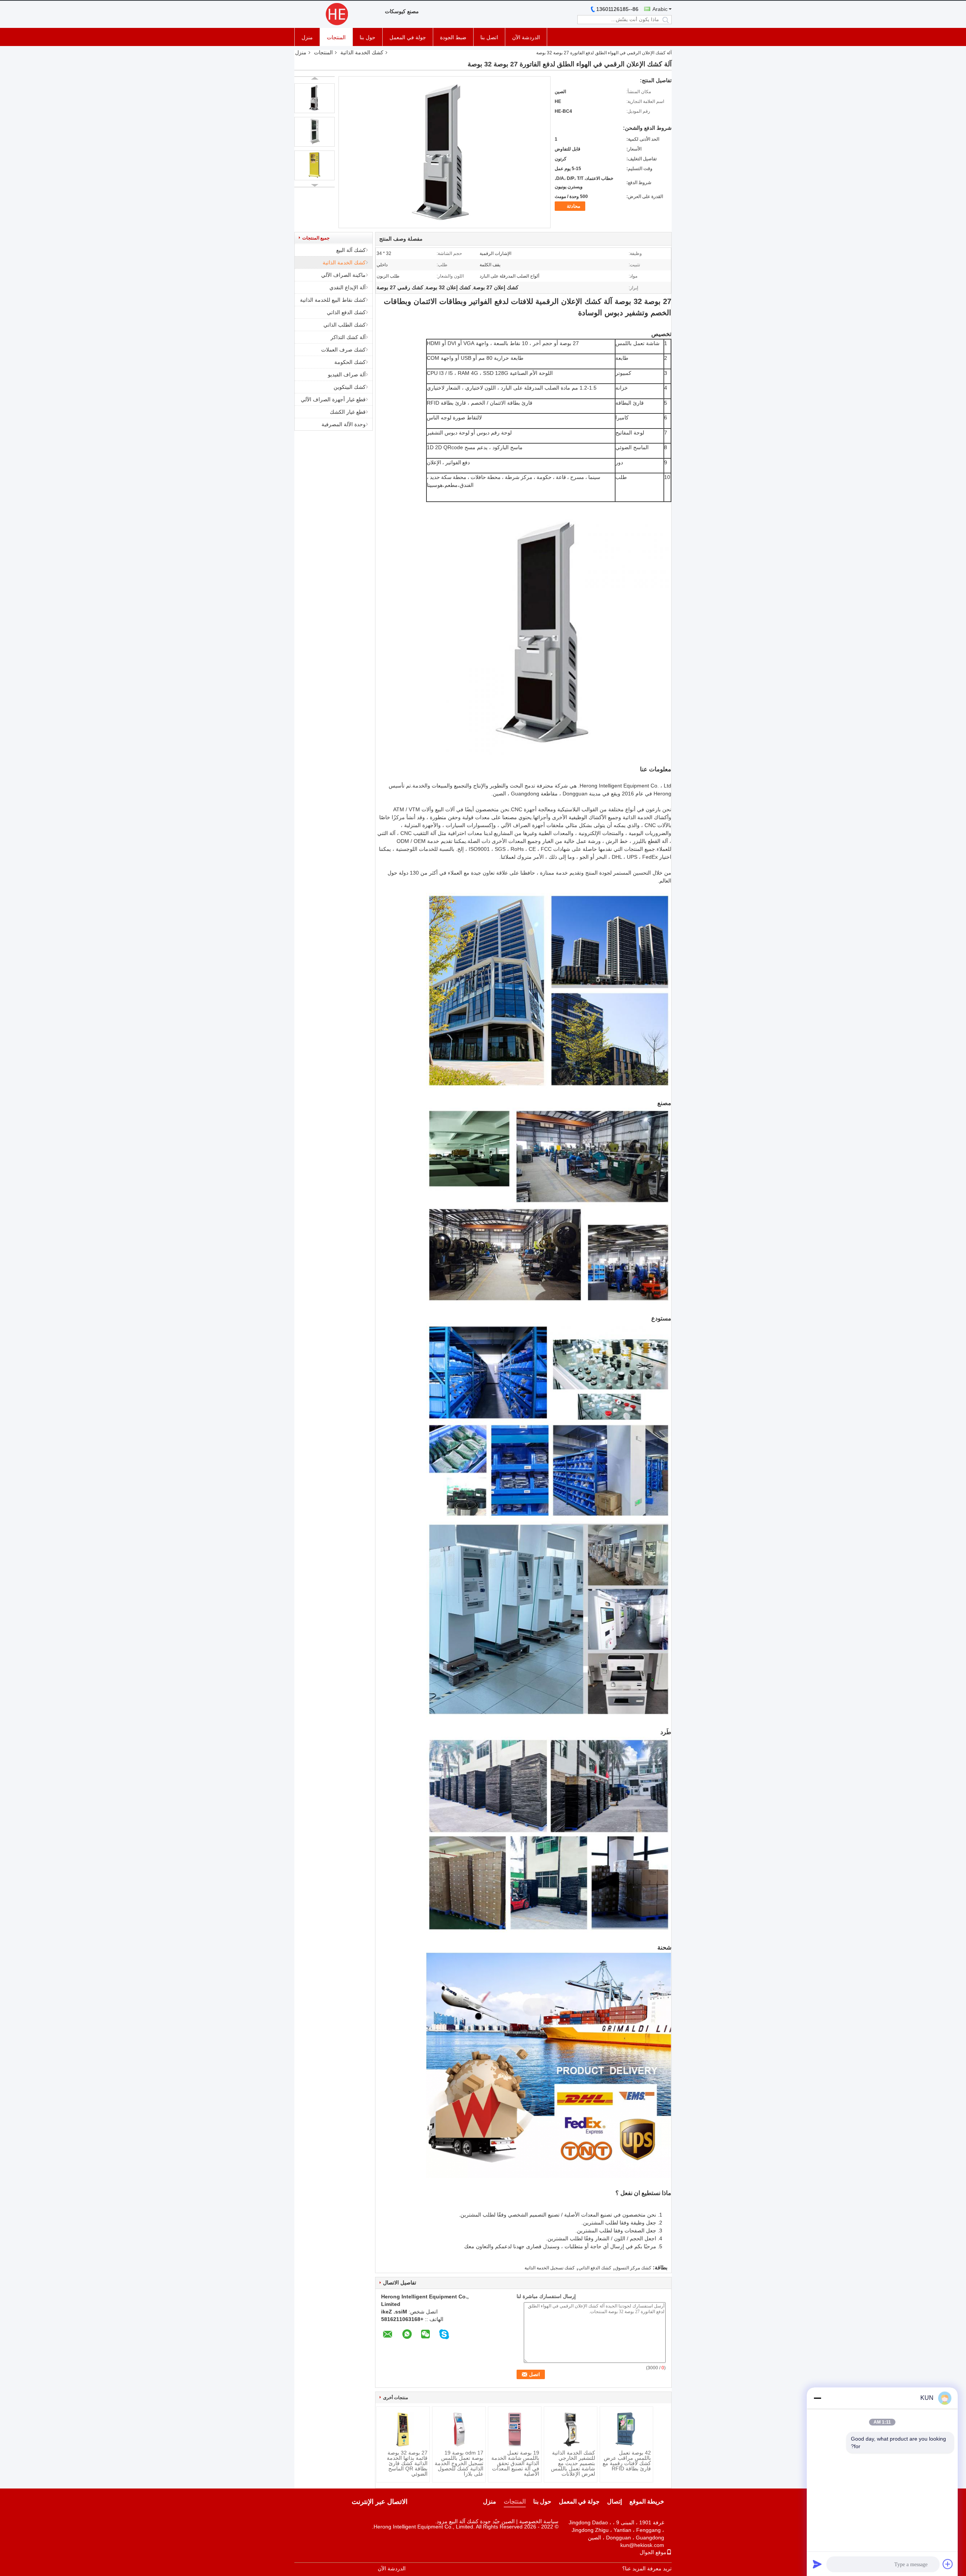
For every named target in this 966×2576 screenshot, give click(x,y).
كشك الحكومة (350, 362)
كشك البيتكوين (350, 387)
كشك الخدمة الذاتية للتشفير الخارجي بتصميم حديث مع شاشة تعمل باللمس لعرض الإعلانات (573, 2463)
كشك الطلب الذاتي (345, 325)
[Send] (817, 2564)
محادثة (574, 206)
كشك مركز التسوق (633, 2268)
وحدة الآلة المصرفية (344, 424)
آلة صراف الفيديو (347, 375)
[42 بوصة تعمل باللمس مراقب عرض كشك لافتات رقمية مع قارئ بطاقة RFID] (626, 2429)
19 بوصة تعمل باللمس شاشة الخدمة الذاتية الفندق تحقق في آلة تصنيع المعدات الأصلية (515, 2463)
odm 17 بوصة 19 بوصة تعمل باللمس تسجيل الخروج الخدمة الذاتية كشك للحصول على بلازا (459, 2463)
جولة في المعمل (408, 37)
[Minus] (817, 2398)
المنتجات (336, 37)
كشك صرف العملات (343, 350)
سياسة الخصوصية (539, 2521)
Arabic (660, 9)
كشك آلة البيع (351, 250)
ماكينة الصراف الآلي (343, 275)
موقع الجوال (653, 2552)
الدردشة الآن (526, 37)
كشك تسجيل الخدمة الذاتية (550, 2268)
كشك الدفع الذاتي (346, 312)
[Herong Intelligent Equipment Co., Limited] (336, 14)
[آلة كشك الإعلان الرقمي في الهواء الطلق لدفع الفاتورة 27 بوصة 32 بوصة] (315, 98)
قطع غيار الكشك (348, 412)
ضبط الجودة (453, 37)
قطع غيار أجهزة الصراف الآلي (333, 399)
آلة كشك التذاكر (348, 337)
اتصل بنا (489, 37)
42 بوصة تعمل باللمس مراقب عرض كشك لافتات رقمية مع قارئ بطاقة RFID (627, 2461)
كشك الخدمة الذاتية (362, 52)
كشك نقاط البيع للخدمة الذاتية (333, 300)
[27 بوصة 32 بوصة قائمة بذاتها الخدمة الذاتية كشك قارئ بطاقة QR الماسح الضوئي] (403, 2429)
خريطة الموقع (647, 2502)
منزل (307, 37)
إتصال (615, 2502)
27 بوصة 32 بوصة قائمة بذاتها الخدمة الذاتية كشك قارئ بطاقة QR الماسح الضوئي (407, 2463)
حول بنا (368, 37)
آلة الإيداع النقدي (348, 287)
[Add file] (948, 2564)
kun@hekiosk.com (642, 2545)
